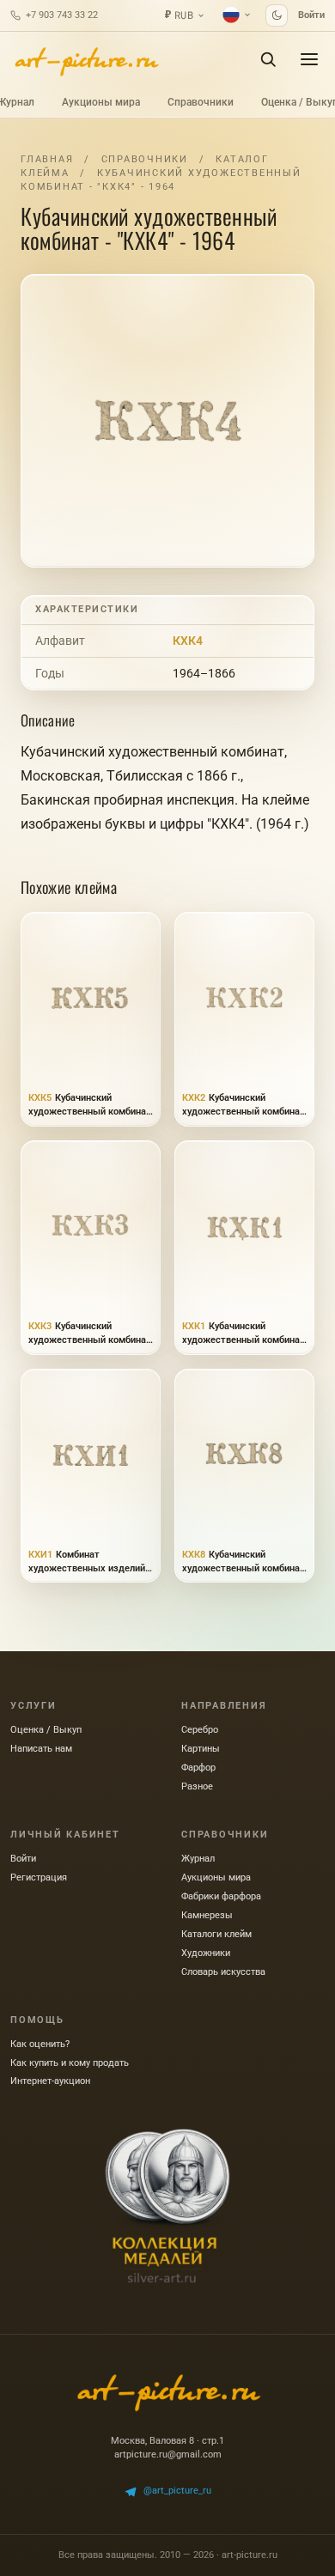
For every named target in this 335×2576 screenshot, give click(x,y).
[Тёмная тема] (277, 15)
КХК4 (188, 641)
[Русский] (237, 15)
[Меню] (309, 59)
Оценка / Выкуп (46, 1730)
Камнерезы (207, 1915)
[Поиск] (268, 59)
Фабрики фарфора (221, 1896)
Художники (206, 1953)
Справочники (201, 102)
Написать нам (41, 1749)
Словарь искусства (223, 1972)
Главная (47, 159)
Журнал (198, 1859)
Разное (197, 1786)
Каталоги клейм (216, 1934)
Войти (311, 15)
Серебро (200, 1730)
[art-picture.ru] (86, 59)
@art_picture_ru (177, 2491)
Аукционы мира (101, 102)
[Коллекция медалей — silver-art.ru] (167, 2206)
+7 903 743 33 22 (62, 15)
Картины (201, 1749)
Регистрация (39, 1877)
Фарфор (198, 1768)
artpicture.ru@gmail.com (168, 2454)
